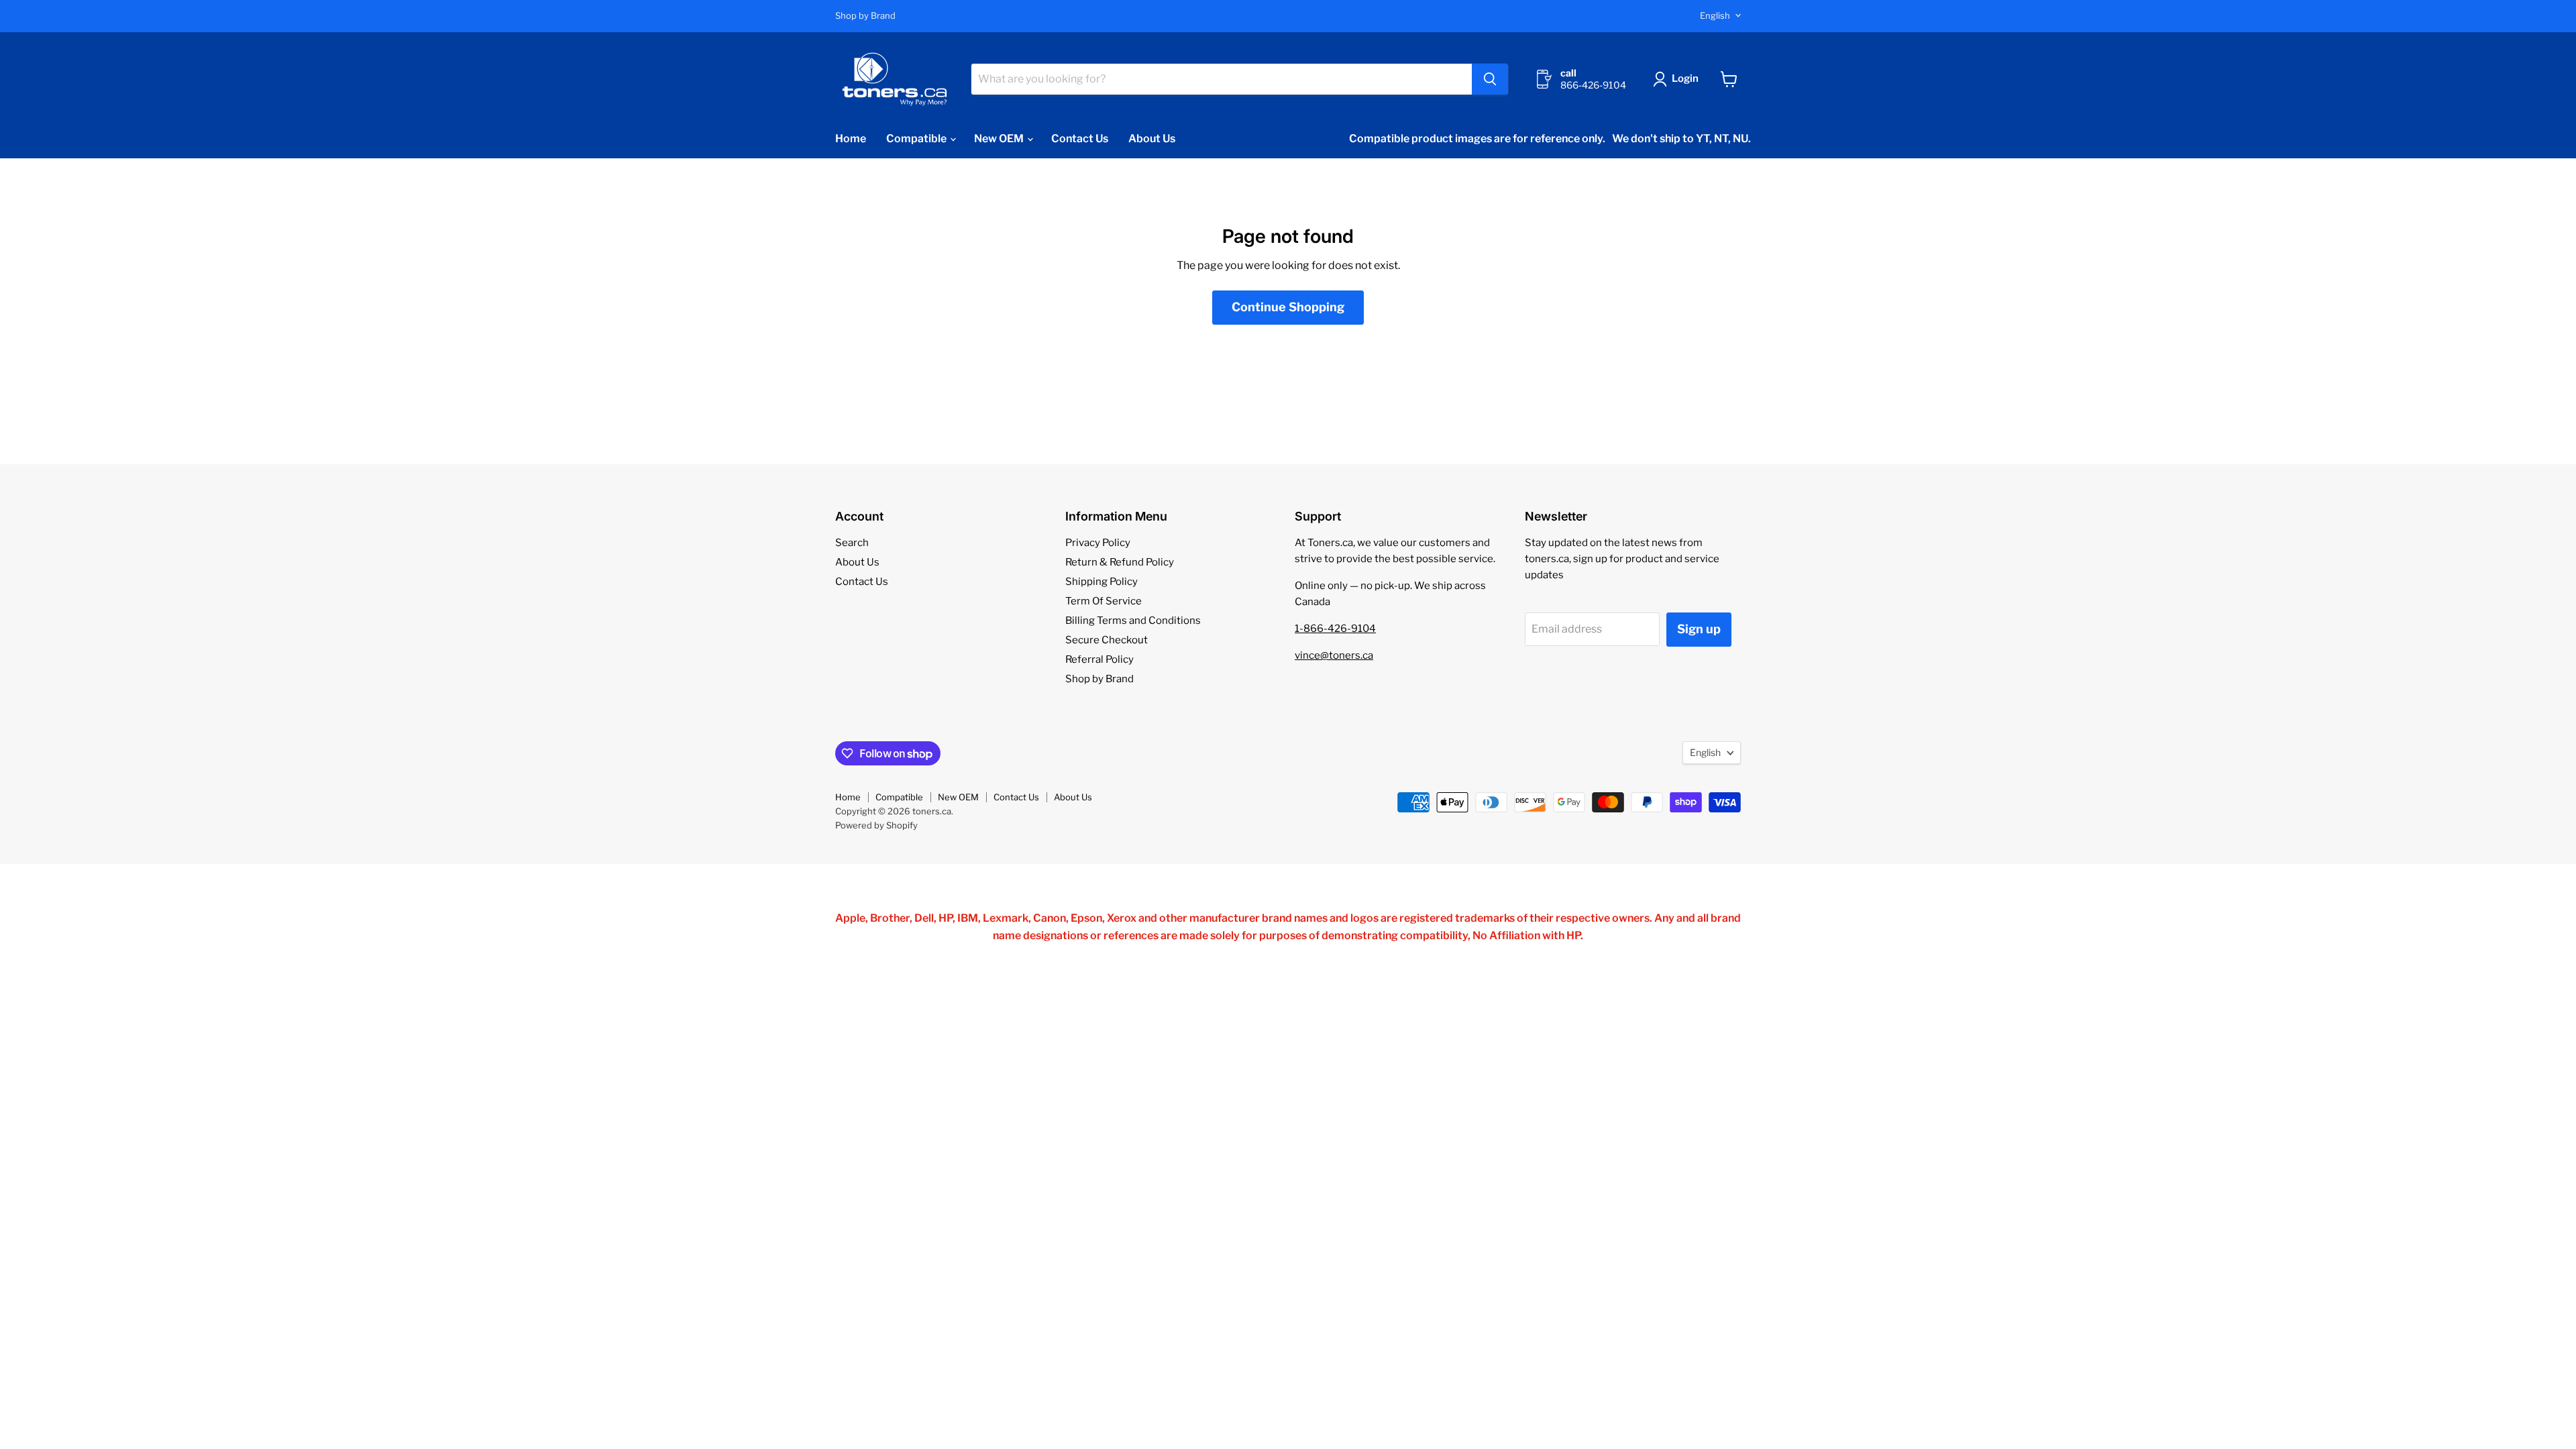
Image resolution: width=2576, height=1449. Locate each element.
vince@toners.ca (1334, 655)
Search (852, 543)
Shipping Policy (1102, 582)
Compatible (917, 139)
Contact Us (1080, 139)
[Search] (1490, 79)
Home (851, 139)
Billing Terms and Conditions (1133, 621)
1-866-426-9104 (1335, 629)
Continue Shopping (1288, 307)
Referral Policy (1099, 659)
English (1715, 15)
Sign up (1699, 629)
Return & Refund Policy (1120, 562)
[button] (1678, 79)
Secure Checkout (1107, 640)
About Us (1152, 139)
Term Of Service (1104, 601)
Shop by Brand (865, 16)
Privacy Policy (1098, 543)
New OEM (1000, 139)
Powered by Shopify (876, 825)
